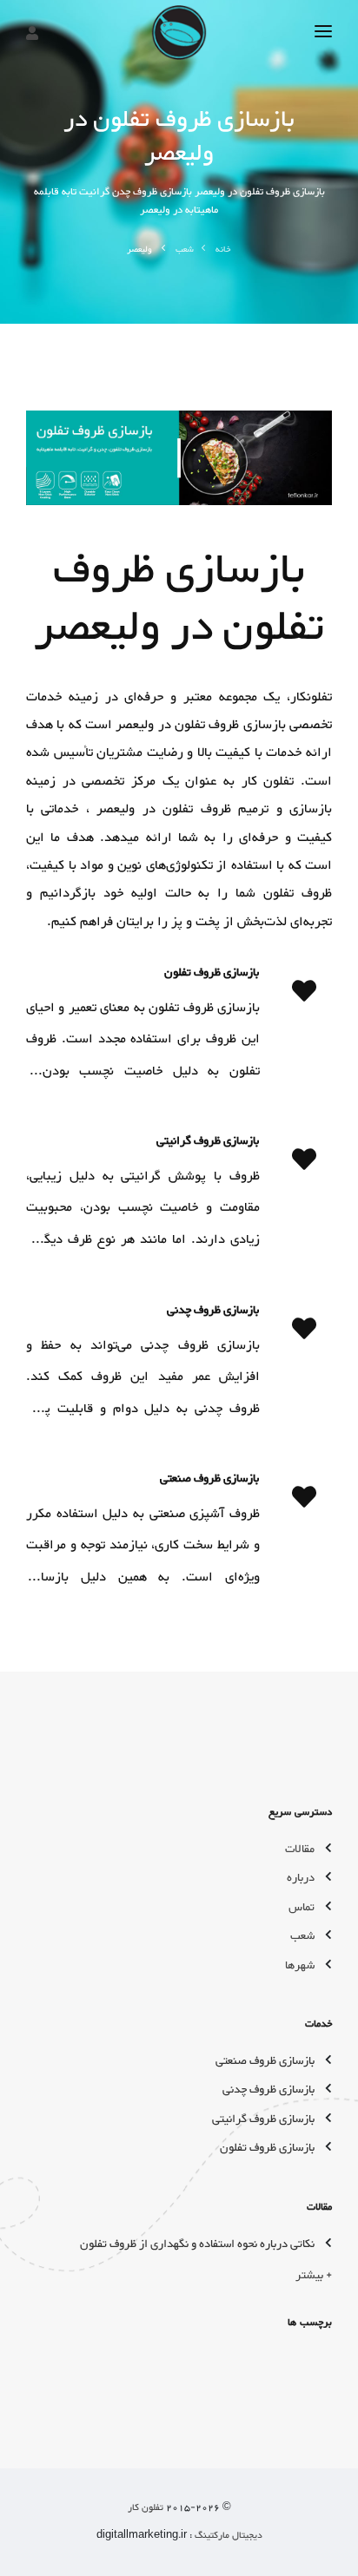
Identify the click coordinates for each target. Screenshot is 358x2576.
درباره (301, 1878)
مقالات (300, 1850)
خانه (223, 250)
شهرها (300, 1966)
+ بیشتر (314, 2276)
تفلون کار (146, 2508)
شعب (185, 250)
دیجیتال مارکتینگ (227, 2536)
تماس (302, 1908)
